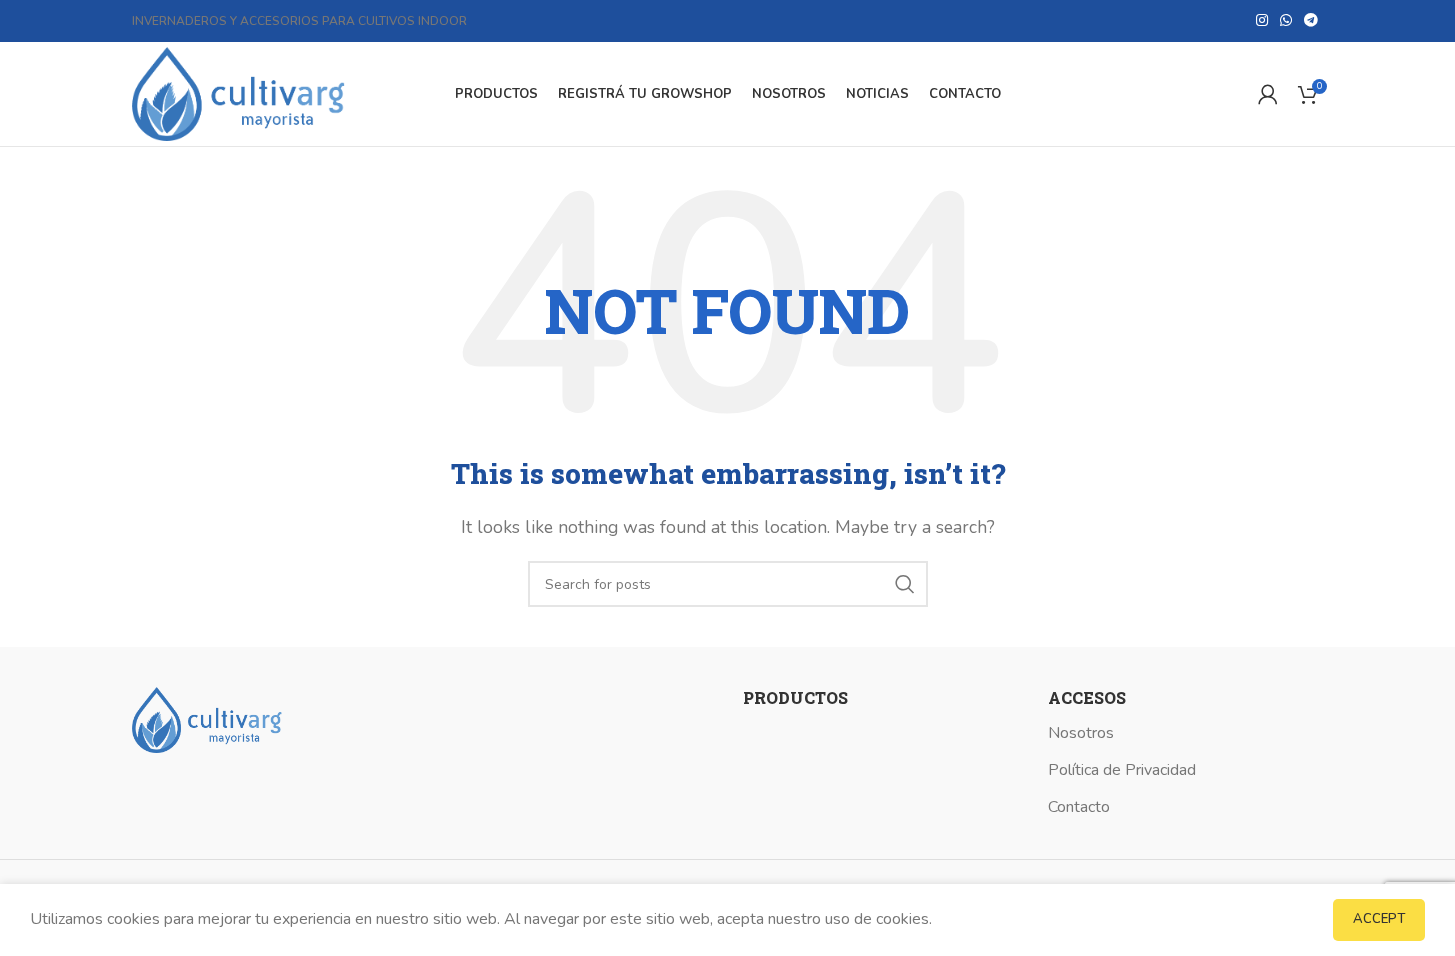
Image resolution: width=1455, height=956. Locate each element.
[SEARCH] (905, 584)
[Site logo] (239, 93)
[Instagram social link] (1262, 21)
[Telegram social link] (1311, 21)
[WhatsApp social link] (1286, 21)
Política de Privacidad (1122, 770)
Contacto (1079, 807)
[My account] (1268, 94)
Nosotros (1081, 733)
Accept (1379, 919)
